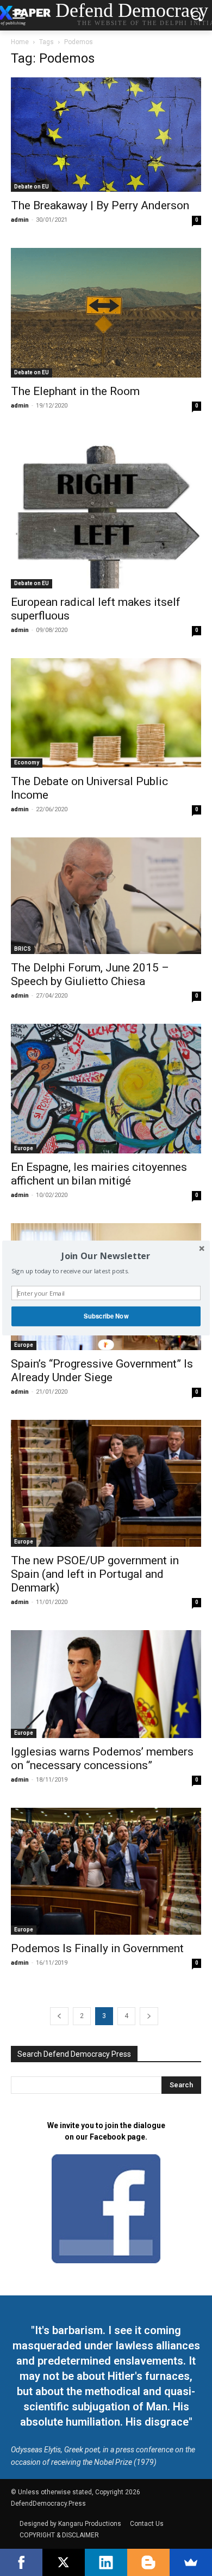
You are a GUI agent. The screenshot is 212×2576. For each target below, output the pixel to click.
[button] (106, 1256)
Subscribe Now (106, 1316)
